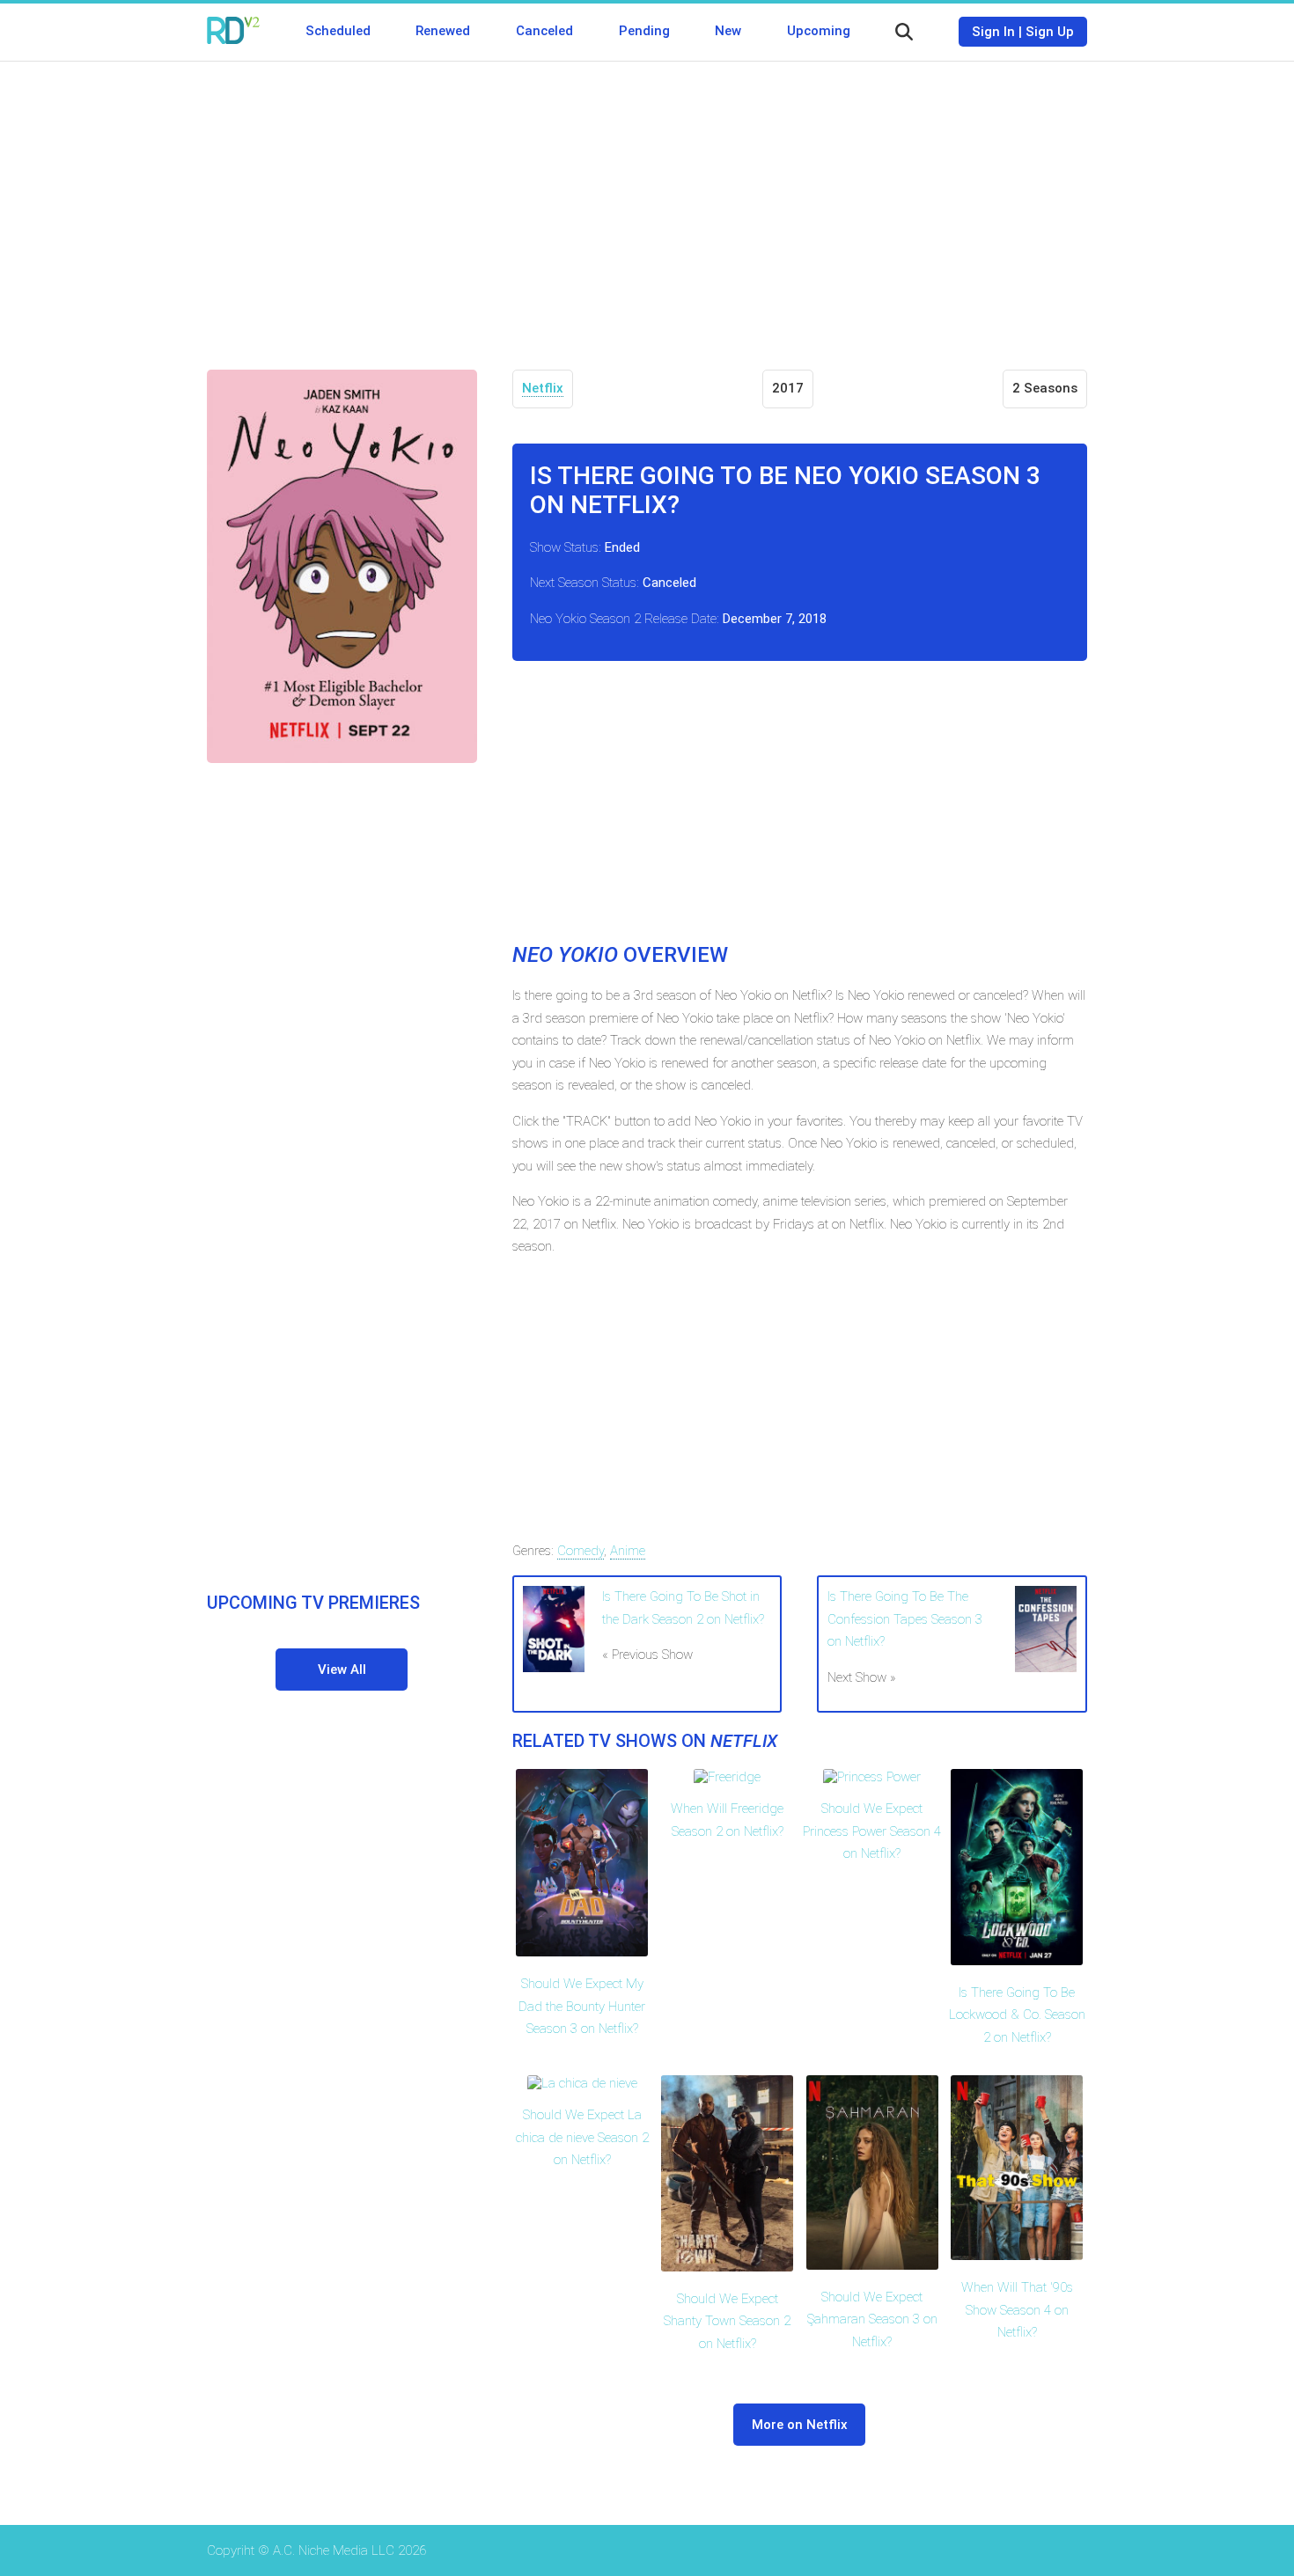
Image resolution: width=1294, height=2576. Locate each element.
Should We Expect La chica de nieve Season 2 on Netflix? (582, 2137)
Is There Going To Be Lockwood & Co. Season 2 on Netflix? (1017, 2015)
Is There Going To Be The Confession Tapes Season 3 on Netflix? (905, 1619)
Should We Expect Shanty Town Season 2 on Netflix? (727, 2321)
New (728, 31)
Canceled (544, 31)
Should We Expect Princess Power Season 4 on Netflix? (872, 1831)
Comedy (581, 1551)
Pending (644, 31)
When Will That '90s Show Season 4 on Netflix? (1017, 2310)
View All (342, 1670)
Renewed (443, 31)
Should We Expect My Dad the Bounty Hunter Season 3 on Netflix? (582, 2006)
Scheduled (338, 31)
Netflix (543, 388)
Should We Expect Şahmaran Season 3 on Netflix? (872, 2319)
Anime (628, 1551)
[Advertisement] (647, 202)
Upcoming (819, 31)
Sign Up (1050, 32)
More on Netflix (800, 2425)
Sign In (993, 32)
